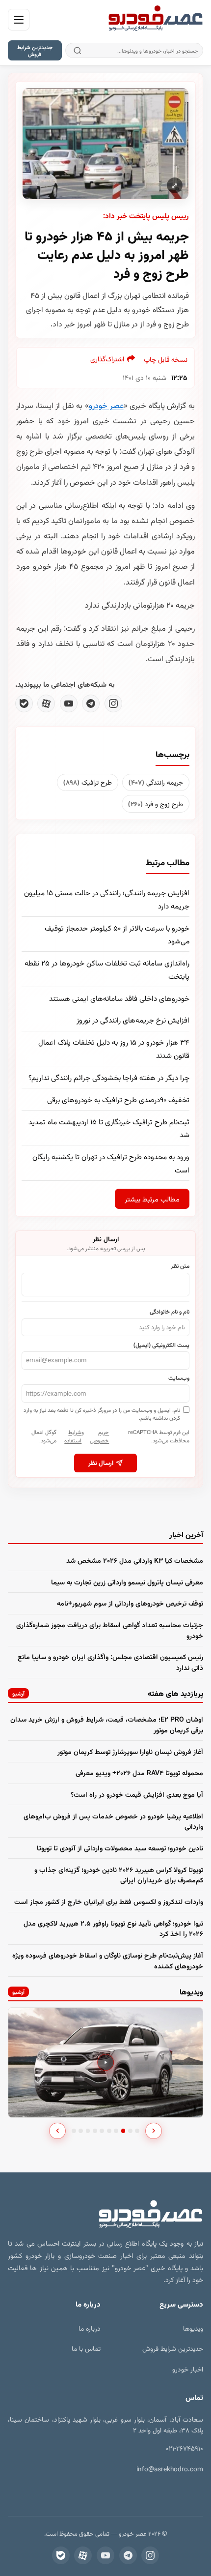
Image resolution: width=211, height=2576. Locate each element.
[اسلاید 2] (81, 2131)
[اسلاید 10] (137, 2131)
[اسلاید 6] (109, 2131)
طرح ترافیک (88, 782)
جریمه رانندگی (156, 782)
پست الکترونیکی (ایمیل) (161, 1345)
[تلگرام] (91, 703)
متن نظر (180, 1265)
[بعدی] (154, 2131)
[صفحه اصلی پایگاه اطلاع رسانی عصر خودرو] (156, 20)
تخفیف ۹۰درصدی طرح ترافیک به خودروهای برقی (118, 1099)
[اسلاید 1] (74, 2131)
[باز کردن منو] (19, 20)
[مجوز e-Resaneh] (156, 2491)
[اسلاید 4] (95, 2131)
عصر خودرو (106, 405)
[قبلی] (57, 2131)
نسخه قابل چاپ (166, 359)
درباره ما (90, 2328)
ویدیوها (193, 2328)
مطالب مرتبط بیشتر (152, 1199)
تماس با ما (86, 2348)
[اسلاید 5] (102, 2131)
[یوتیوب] (69, 703)
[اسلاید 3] (88, 2131)
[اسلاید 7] (116, 2131)
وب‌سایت (179, 1377)
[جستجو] (77, 50)
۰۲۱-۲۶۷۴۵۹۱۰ (185, 2448)
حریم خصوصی (99, 1436)
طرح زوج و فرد (156, 804)
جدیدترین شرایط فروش (35, 50)
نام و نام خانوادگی (170, 1311)
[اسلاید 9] (130, 2131)
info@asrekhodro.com (170, 2469)
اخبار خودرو (188, 2369)
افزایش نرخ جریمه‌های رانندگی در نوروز (133, 1020)
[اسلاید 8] (123, 2131)
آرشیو (18, 1693)
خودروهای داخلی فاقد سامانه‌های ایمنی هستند (119, 998)
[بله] (24, 703)
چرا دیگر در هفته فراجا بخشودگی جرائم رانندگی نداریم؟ (109, 1077)
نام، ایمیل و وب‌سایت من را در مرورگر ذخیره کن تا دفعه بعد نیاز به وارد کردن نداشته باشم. (102, 1414)
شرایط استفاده (73, 1436)
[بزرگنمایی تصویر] (105, 144)
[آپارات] (46, 703)
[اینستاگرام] (113, 703)
